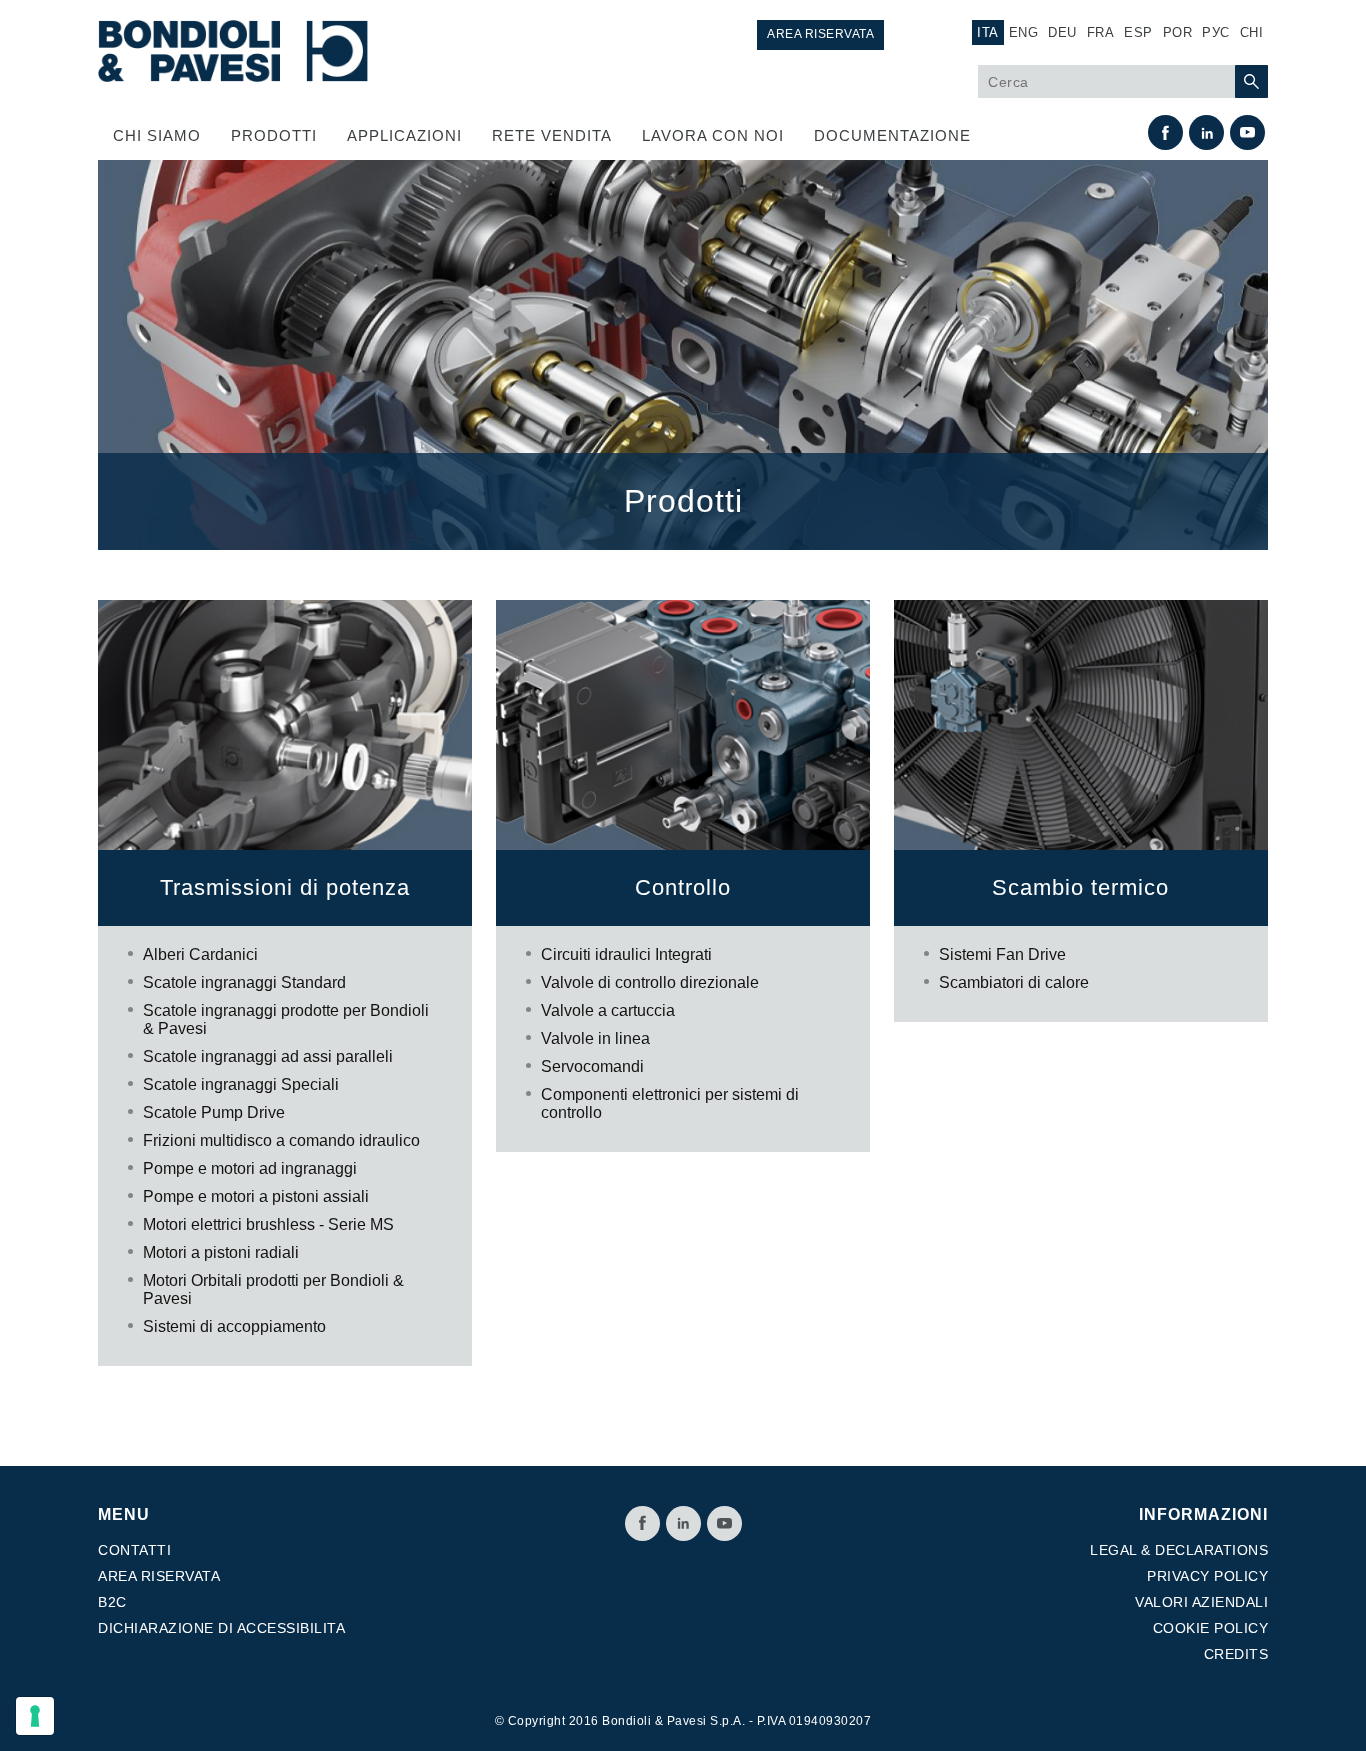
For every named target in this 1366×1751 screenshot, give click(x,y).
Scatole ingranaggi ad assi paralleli (268, 1056)
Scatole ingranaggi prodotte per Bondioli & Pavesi (286, 1019)
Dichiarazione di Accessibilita (221, 1628)
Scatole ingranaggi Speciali (241, 1084)
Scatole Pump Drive (214, 1112)
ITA (988, 32)
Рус (1216, 32)
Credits (1236, 1654)
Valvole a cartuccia (608, 1010)
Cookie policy (1211, 1628)
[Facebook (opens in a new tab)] (1165, 132)
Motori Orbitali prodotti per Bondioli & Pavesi (273, 1289)
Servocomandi (592, 1066)
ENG (1024, 32)
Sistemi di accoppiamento (234, 1326)
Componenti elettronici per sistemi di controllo (670, 1103)
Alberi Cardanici (200, 954)
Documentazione (892, 135)
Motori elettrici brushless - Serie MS (268, 1224)
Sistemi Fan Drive (1002, 954)
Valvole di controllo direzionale (650, 982)
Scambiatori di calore (1014, 982)
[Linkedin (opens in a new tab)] (1206, 132)
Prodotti (274, 135)
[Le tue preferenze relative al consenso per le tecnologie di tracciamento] (35, 1716)
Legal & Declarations (1179, 1550)
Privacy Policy (1207, 1576)
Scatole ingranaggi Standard (244, 982)
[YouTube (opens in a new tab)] (1247, 132)
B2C (112, 1602)
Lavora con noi (713, 135)
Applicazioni (404, 135)
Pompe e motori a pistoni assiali (256, 1196)
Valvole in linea (595, 1038)
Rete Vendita (552, 135)
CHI (1252, 32)
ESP (1138, 32)
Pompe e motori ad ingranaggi (250, 1168)
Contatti (134, 1550)
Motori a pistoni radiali (221, 1252)
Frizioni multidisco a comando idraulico (281, 1140)
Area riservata (820, 34)
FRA (1101, 32)
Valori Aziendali (1201, 1602)
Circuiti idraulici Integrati (626, 954)
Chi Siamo (157, 135)
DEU (1062, 32)
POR (1178, 32)
